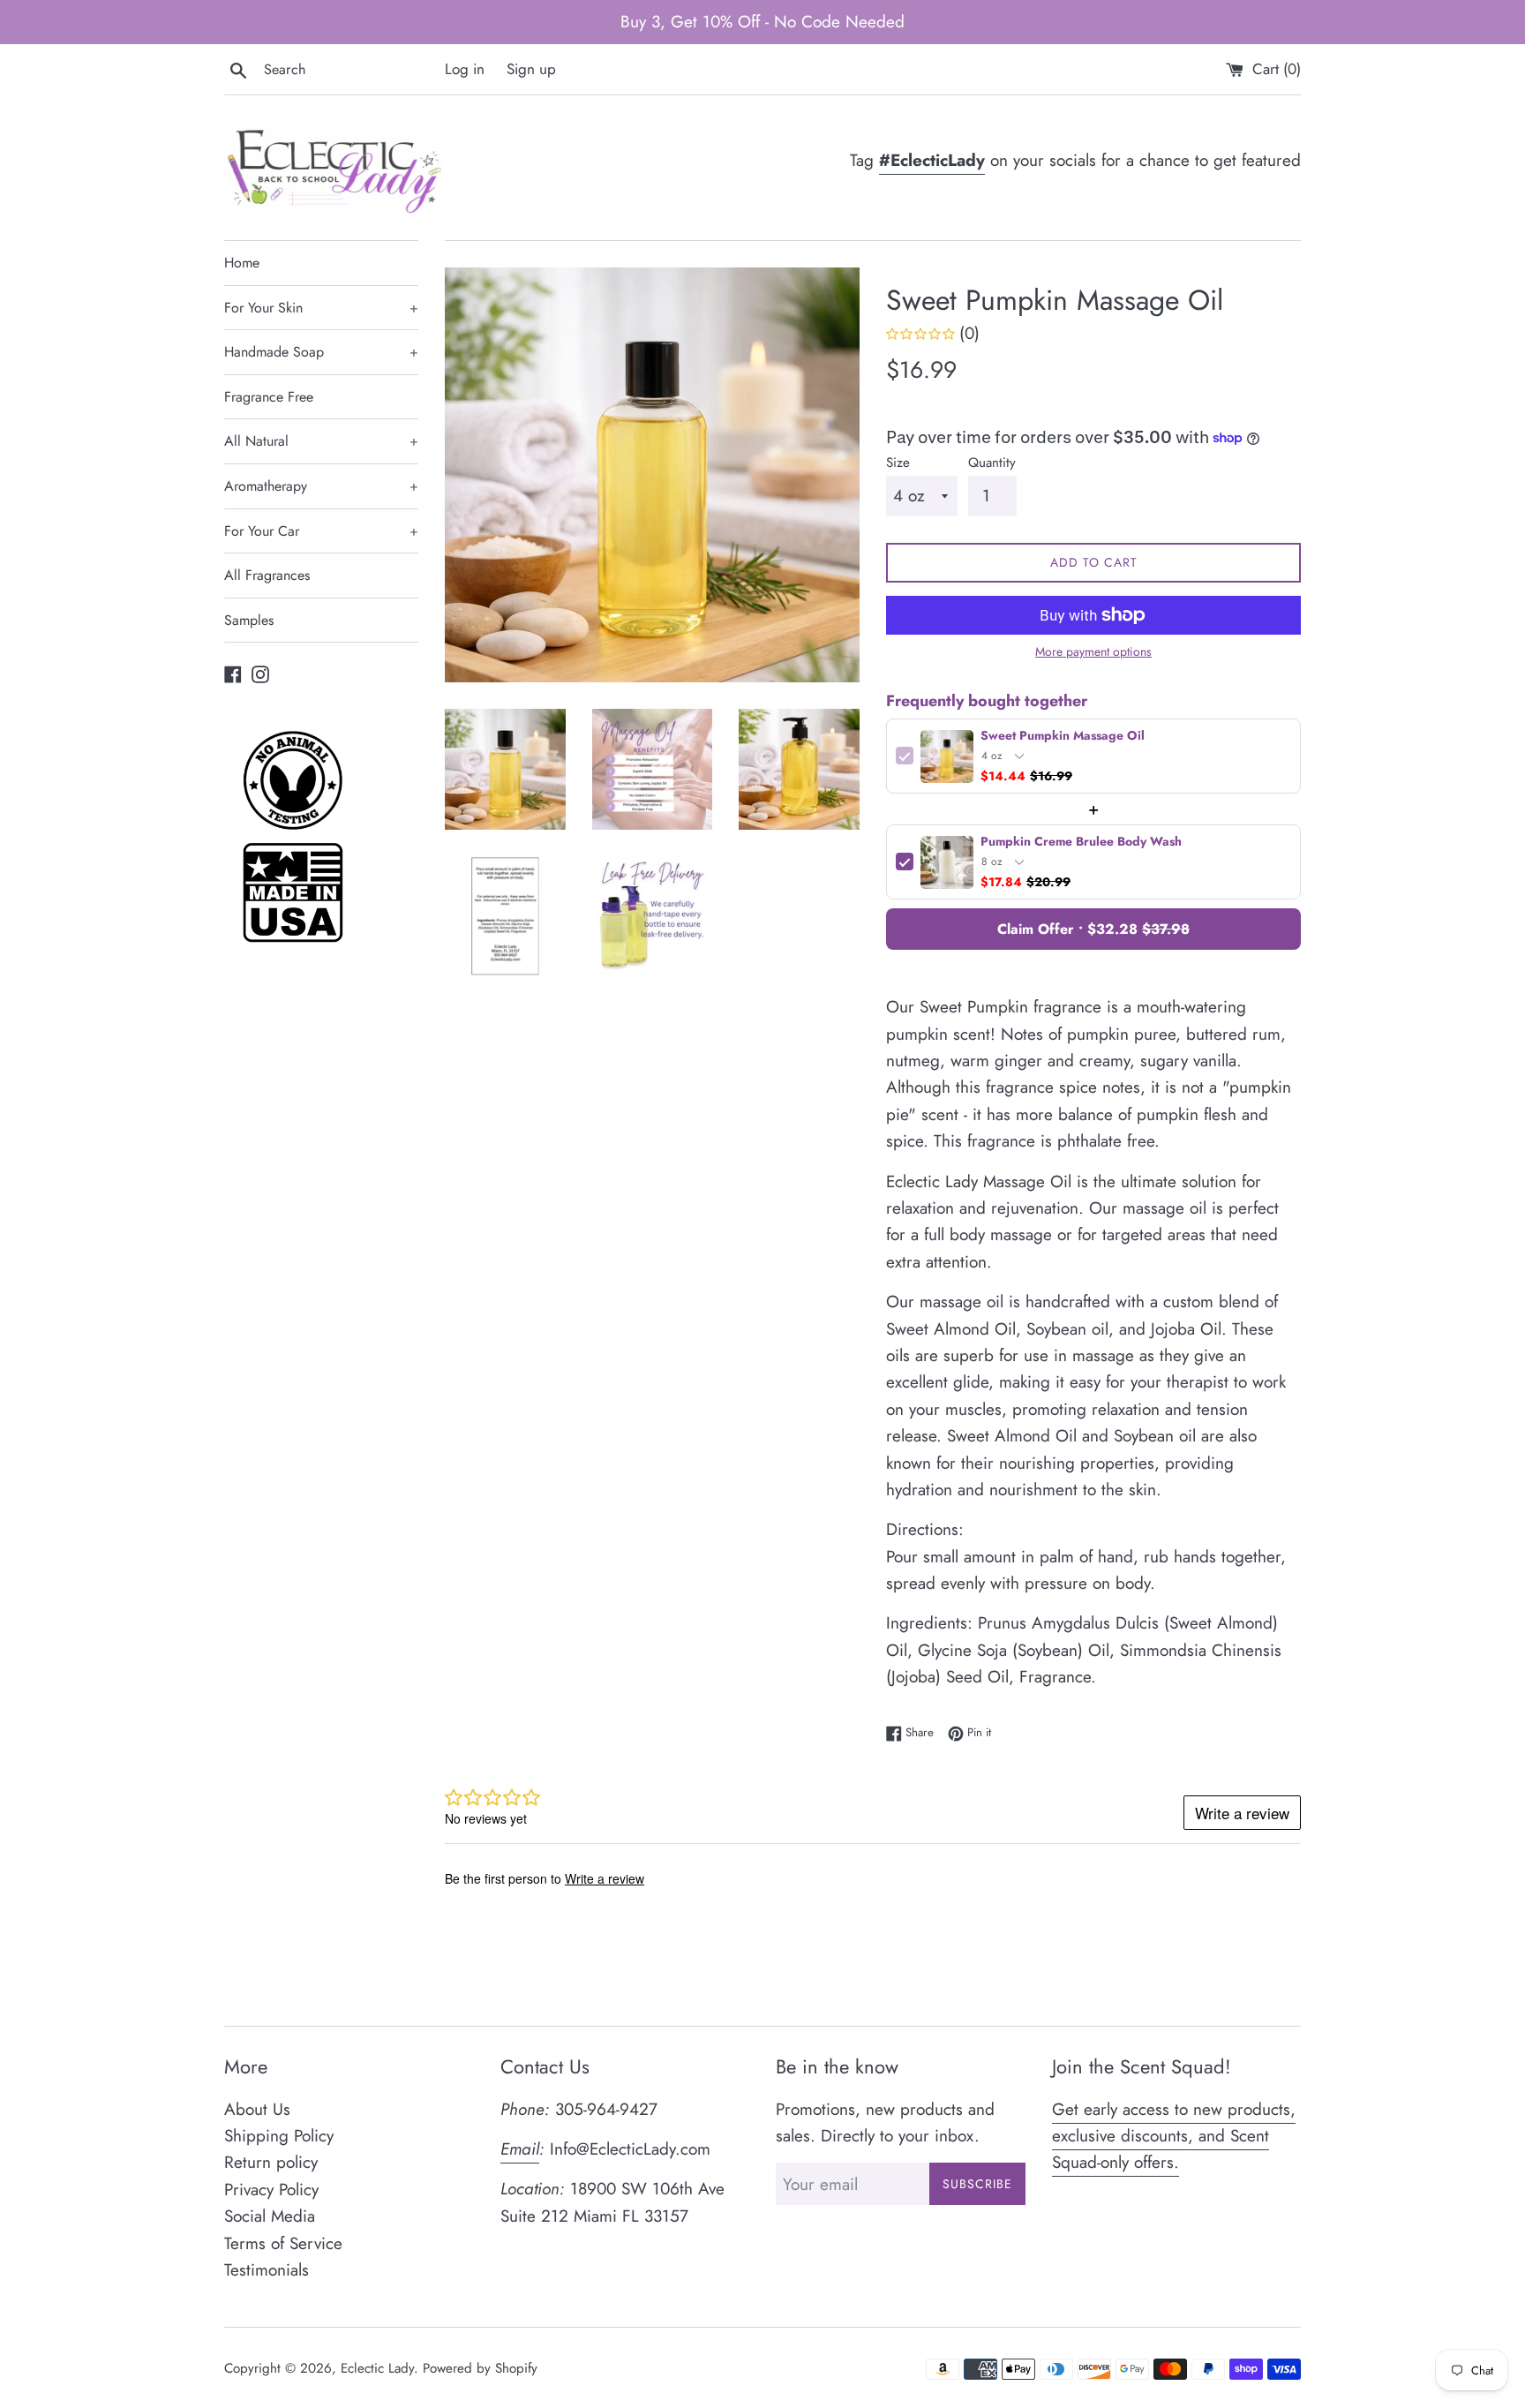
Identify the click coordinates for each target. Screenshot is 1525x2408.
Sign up (531, 69)
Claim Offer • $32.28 (1093, 929)
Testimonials (267, 2270)
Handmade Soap (321, 352)
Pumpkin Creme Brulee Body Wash (1081, 843)
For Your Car (321, 531)
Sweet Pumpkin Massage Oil (1063, 737)
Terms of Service (283, 2243)
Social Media (270, 2216)
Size (898, 463)
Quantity (992, 463)
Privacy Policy (271, 2190)
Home (242, 263)
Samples (249, 620)
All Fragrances (267, 575)
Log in (465, 69)
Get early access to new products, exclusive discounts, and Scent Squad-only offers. (1174, 2136)
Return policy (271, 2162)
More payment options (1093, 651)
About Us (257, 2109)
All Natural (321, 441)
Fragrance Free (269, 397)
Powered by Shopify (480, 2368)
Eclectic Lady (377, 2368)
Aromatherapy (321, 486)
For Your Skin (321, 308)
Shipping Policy (279, 2136)
